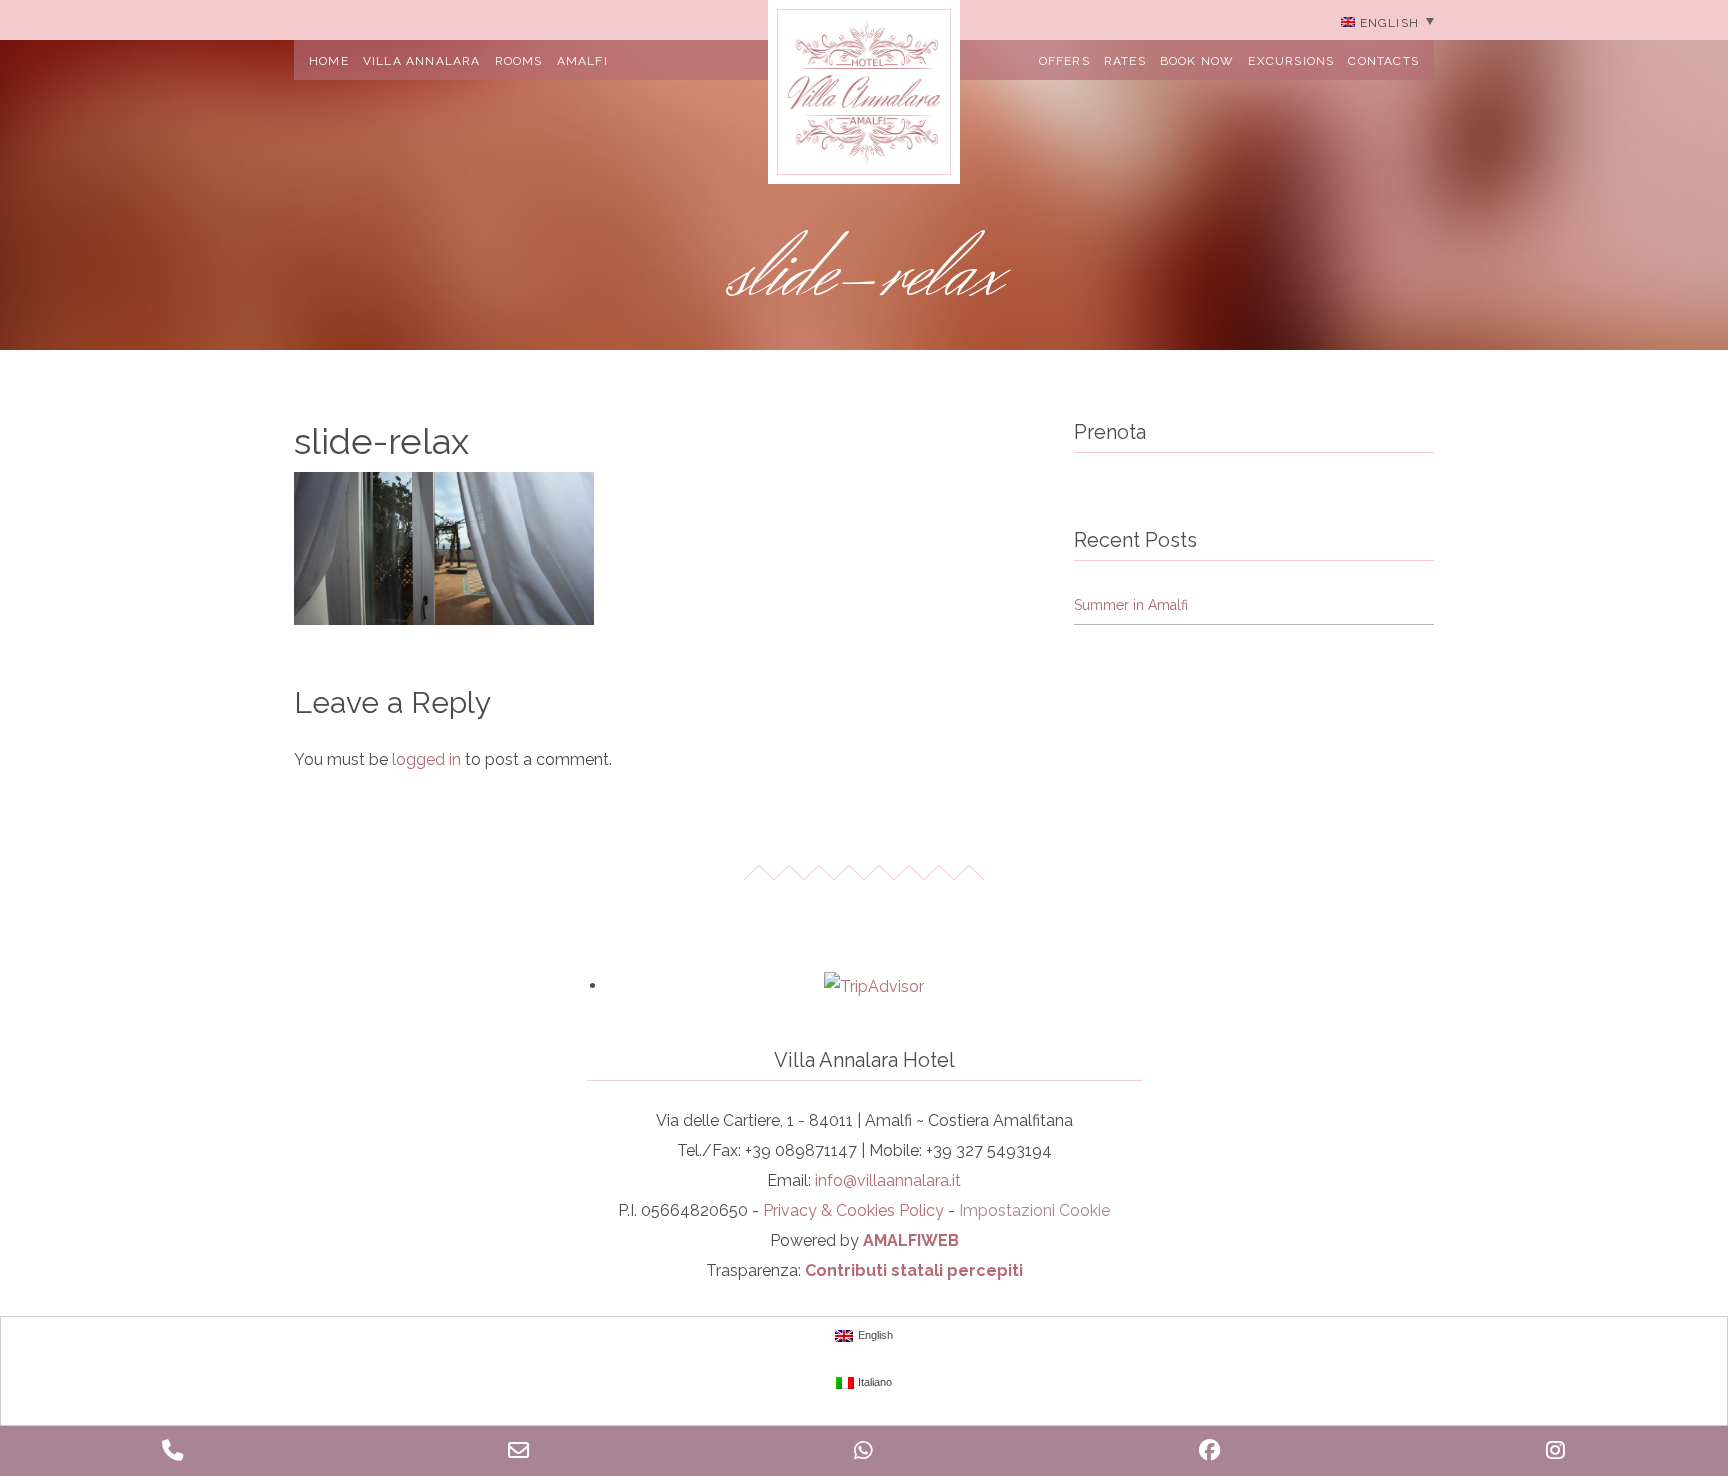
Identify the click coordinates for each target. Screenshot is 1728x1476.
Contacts (1383, 61)
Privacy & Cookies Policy (853, 1210)
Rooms (519, 61)
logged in (426, 759)
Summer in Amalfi (1131, 605)
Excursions (1291, 61)
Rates (1125, 61)
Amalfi (582, 61)
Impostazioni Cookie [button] (1034, 1210)
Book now (1197, 61)
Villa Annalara (422, 61)
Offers (1064, 61)
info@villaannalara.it (888, 1180)
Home (329, 61)
